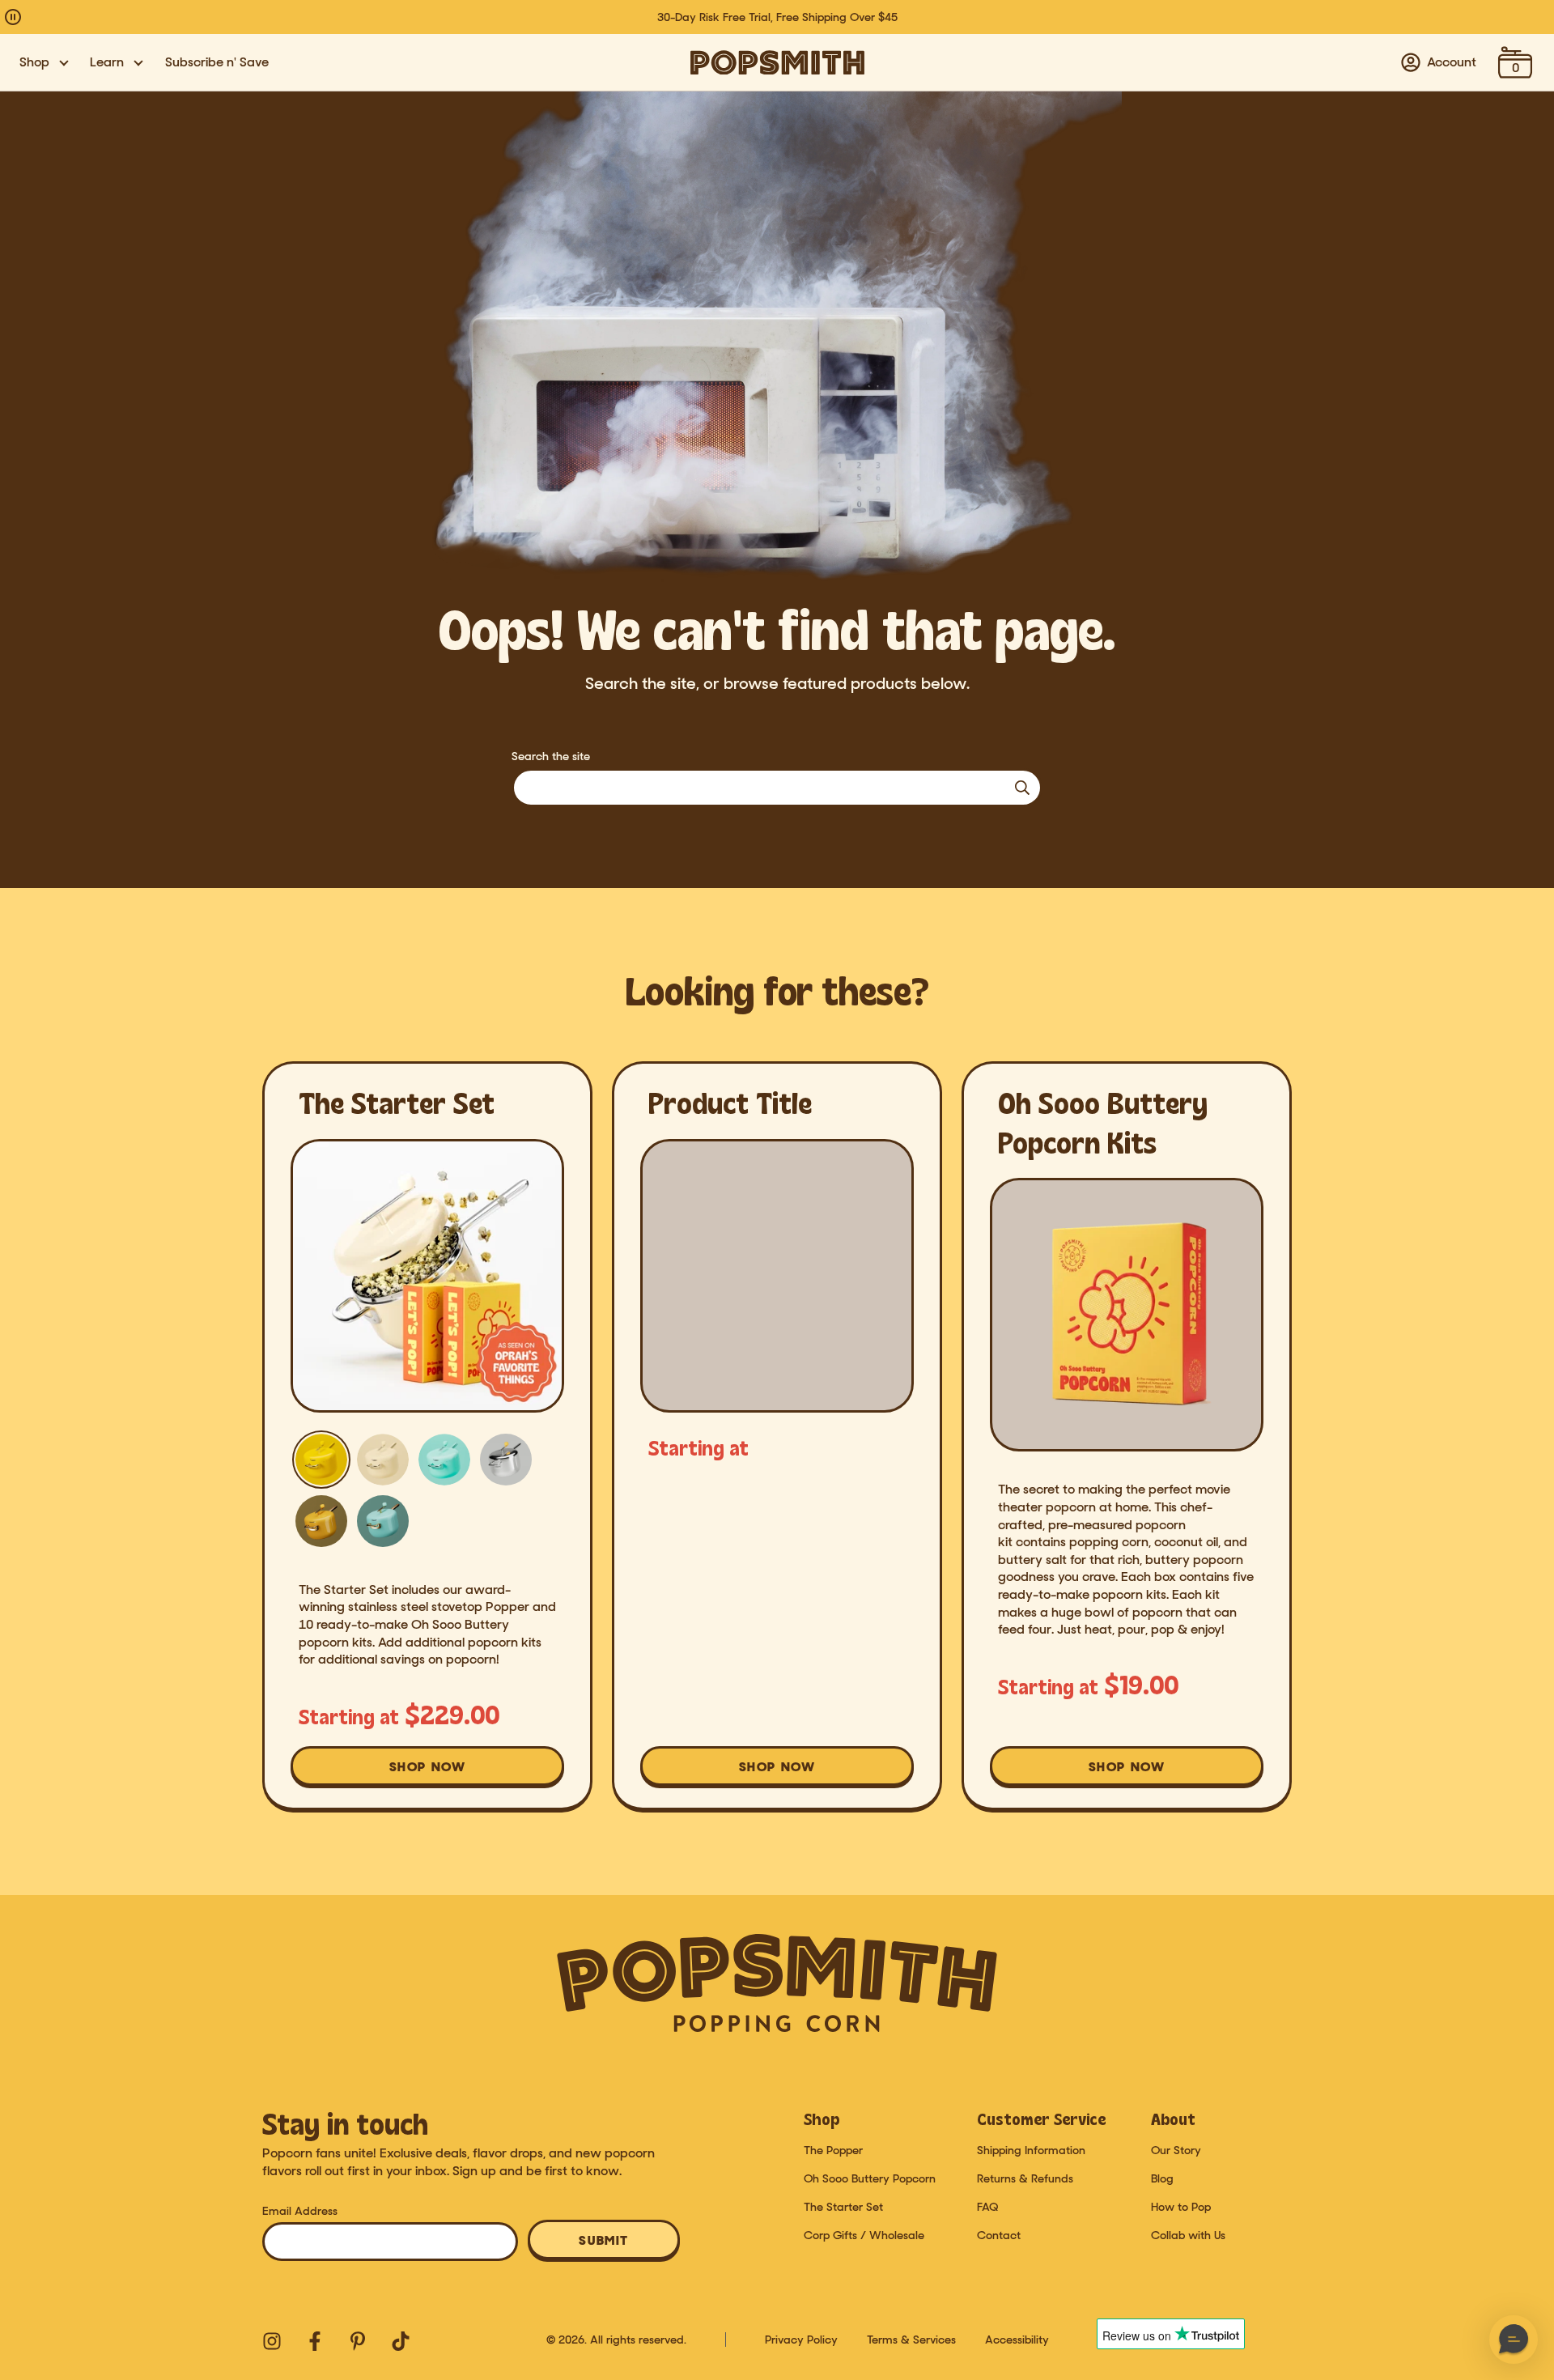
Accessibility (1017, 2340)
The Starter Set (843, 2207)
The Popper (833, 2150)
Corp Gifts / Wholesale (864, 2235)
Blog (1162, 2178)
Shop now (438, 1772)
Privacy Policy (801, 2340)
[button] (1514, 2340)
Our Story (1176, 2150)
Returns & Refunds (1025, 2178)
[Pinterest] (356, 2340)
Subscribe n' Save (217, 62)
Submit (604, 2240)
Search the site (551, 756)
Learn (107, 62)
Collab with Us (1188, 2235)
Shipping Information (1031, 2150)
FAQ (987, 2207)
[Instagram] (270, 2340)
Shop (34, 62)
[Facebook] (313, 2340)
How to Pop (1181, 2207)
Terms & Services (911, 2340)
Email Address (300, 2211)
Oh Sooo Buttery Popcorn (870, 2178)
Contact (999, 2235)
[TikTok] (399, 2340)
